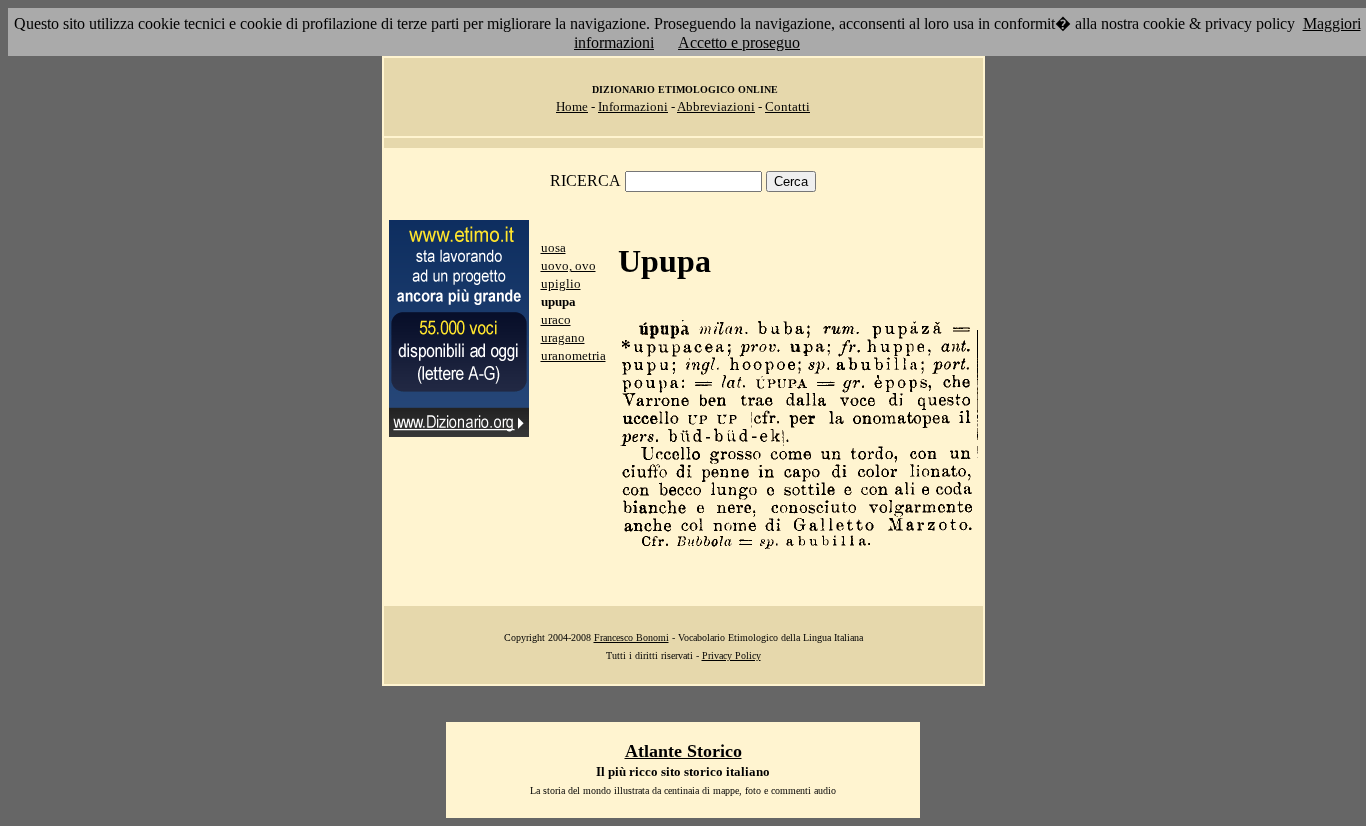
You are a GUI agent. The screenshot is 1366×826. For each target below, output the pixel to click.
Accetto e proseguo (739, 42)
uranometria (573, 355)
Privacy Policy (731, 655)
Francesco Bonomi (631, 637)
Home (572, 106)
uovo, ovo (568, 265)
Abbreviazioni (716, 106)
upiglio (561, 283)
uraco (556, 319)
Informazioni (633, 106)
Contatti (787, 106)
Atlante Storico (683, 751)
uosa (553, 247)
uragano (563, 337)
